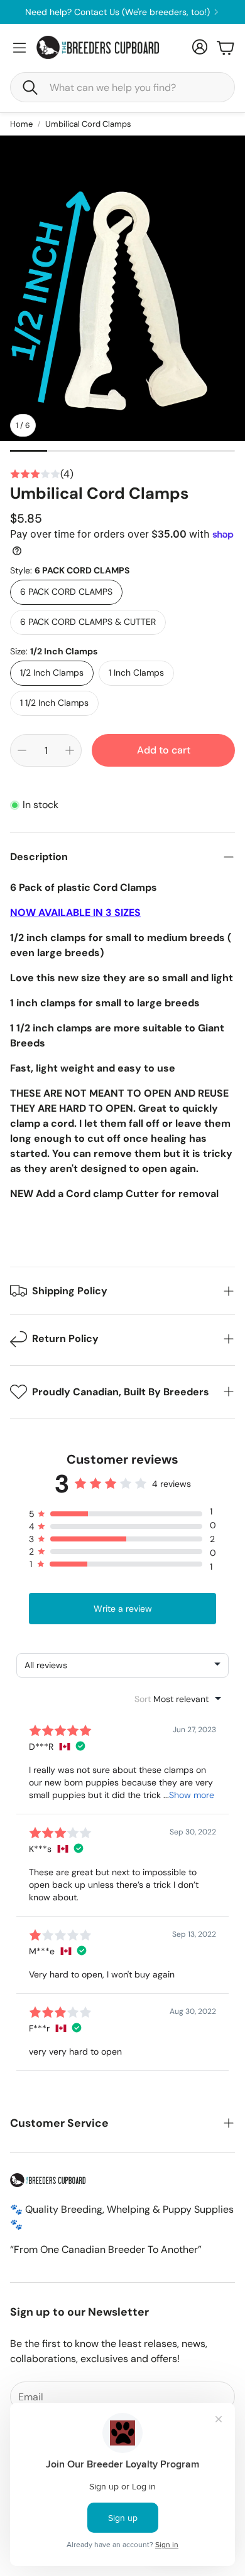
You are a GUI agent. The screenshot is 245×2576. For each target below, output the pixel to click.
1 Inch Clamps (136, 673)
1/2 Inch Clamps (52, 673)
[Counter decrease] (22, 750)
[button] (122, 87)
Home (21, 124)
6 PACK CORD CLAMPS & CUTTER (88, 622)
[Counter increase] (70, 750)
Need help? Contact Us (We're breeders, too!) (117, 12)
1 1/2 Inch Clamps (54, 703)
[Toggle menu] (19, 48)
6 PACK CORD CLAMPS (66, 592)
